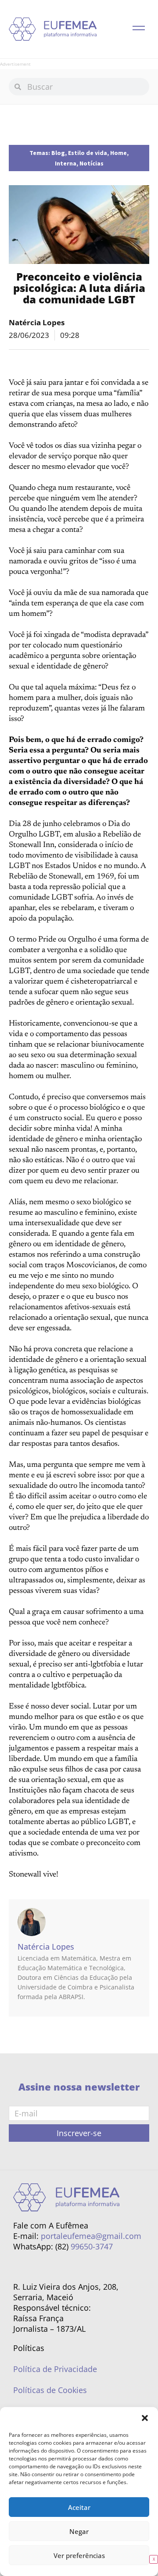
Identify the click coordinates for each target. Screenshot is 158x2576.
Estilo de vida (88, 153)
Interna (66, 163)
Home (118, 153)
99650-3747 (92, 2246)
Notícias (92, 163)
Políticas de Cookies (50, 2390)
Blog (58, 153)
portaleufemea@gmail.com (91, 2236)
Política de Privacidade (55, 2369)
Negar (79, 2531)
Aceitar (79, 2507)
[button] (145, 2418)
